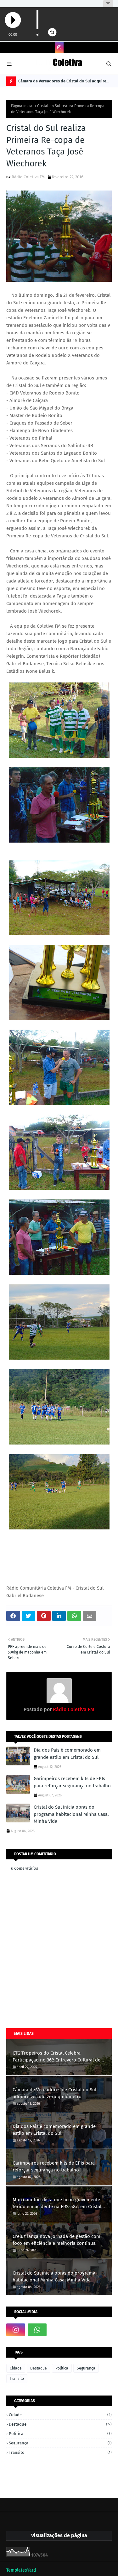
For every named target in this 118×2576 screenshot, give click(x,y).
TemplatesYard (21, 2570)
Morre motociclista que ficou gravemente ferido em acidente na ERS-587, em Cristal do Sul (57, 2204)
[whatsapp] (37, 2330)
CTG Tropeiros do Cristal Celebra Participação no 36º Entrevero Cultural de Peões (56, 2057)
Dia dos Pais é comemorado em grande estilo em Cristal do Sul (67, 1754)
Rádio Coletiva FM (28, 177)
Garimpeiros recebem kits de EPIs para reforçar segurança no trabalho (72, 1782)
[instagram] (59, 47)
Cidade (16, 2368)
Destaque (39, 2368)
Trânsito (17, 2379)
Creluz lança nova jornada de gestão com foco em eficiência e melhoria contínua (56, 2240)
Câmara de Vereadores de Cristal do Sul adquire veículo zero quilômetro (62, 82)
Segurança (86, 2368)
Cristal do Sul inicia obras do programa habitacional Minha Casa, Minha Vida (71, 1814)
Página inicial (22, 106)
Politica (62, 2368)
